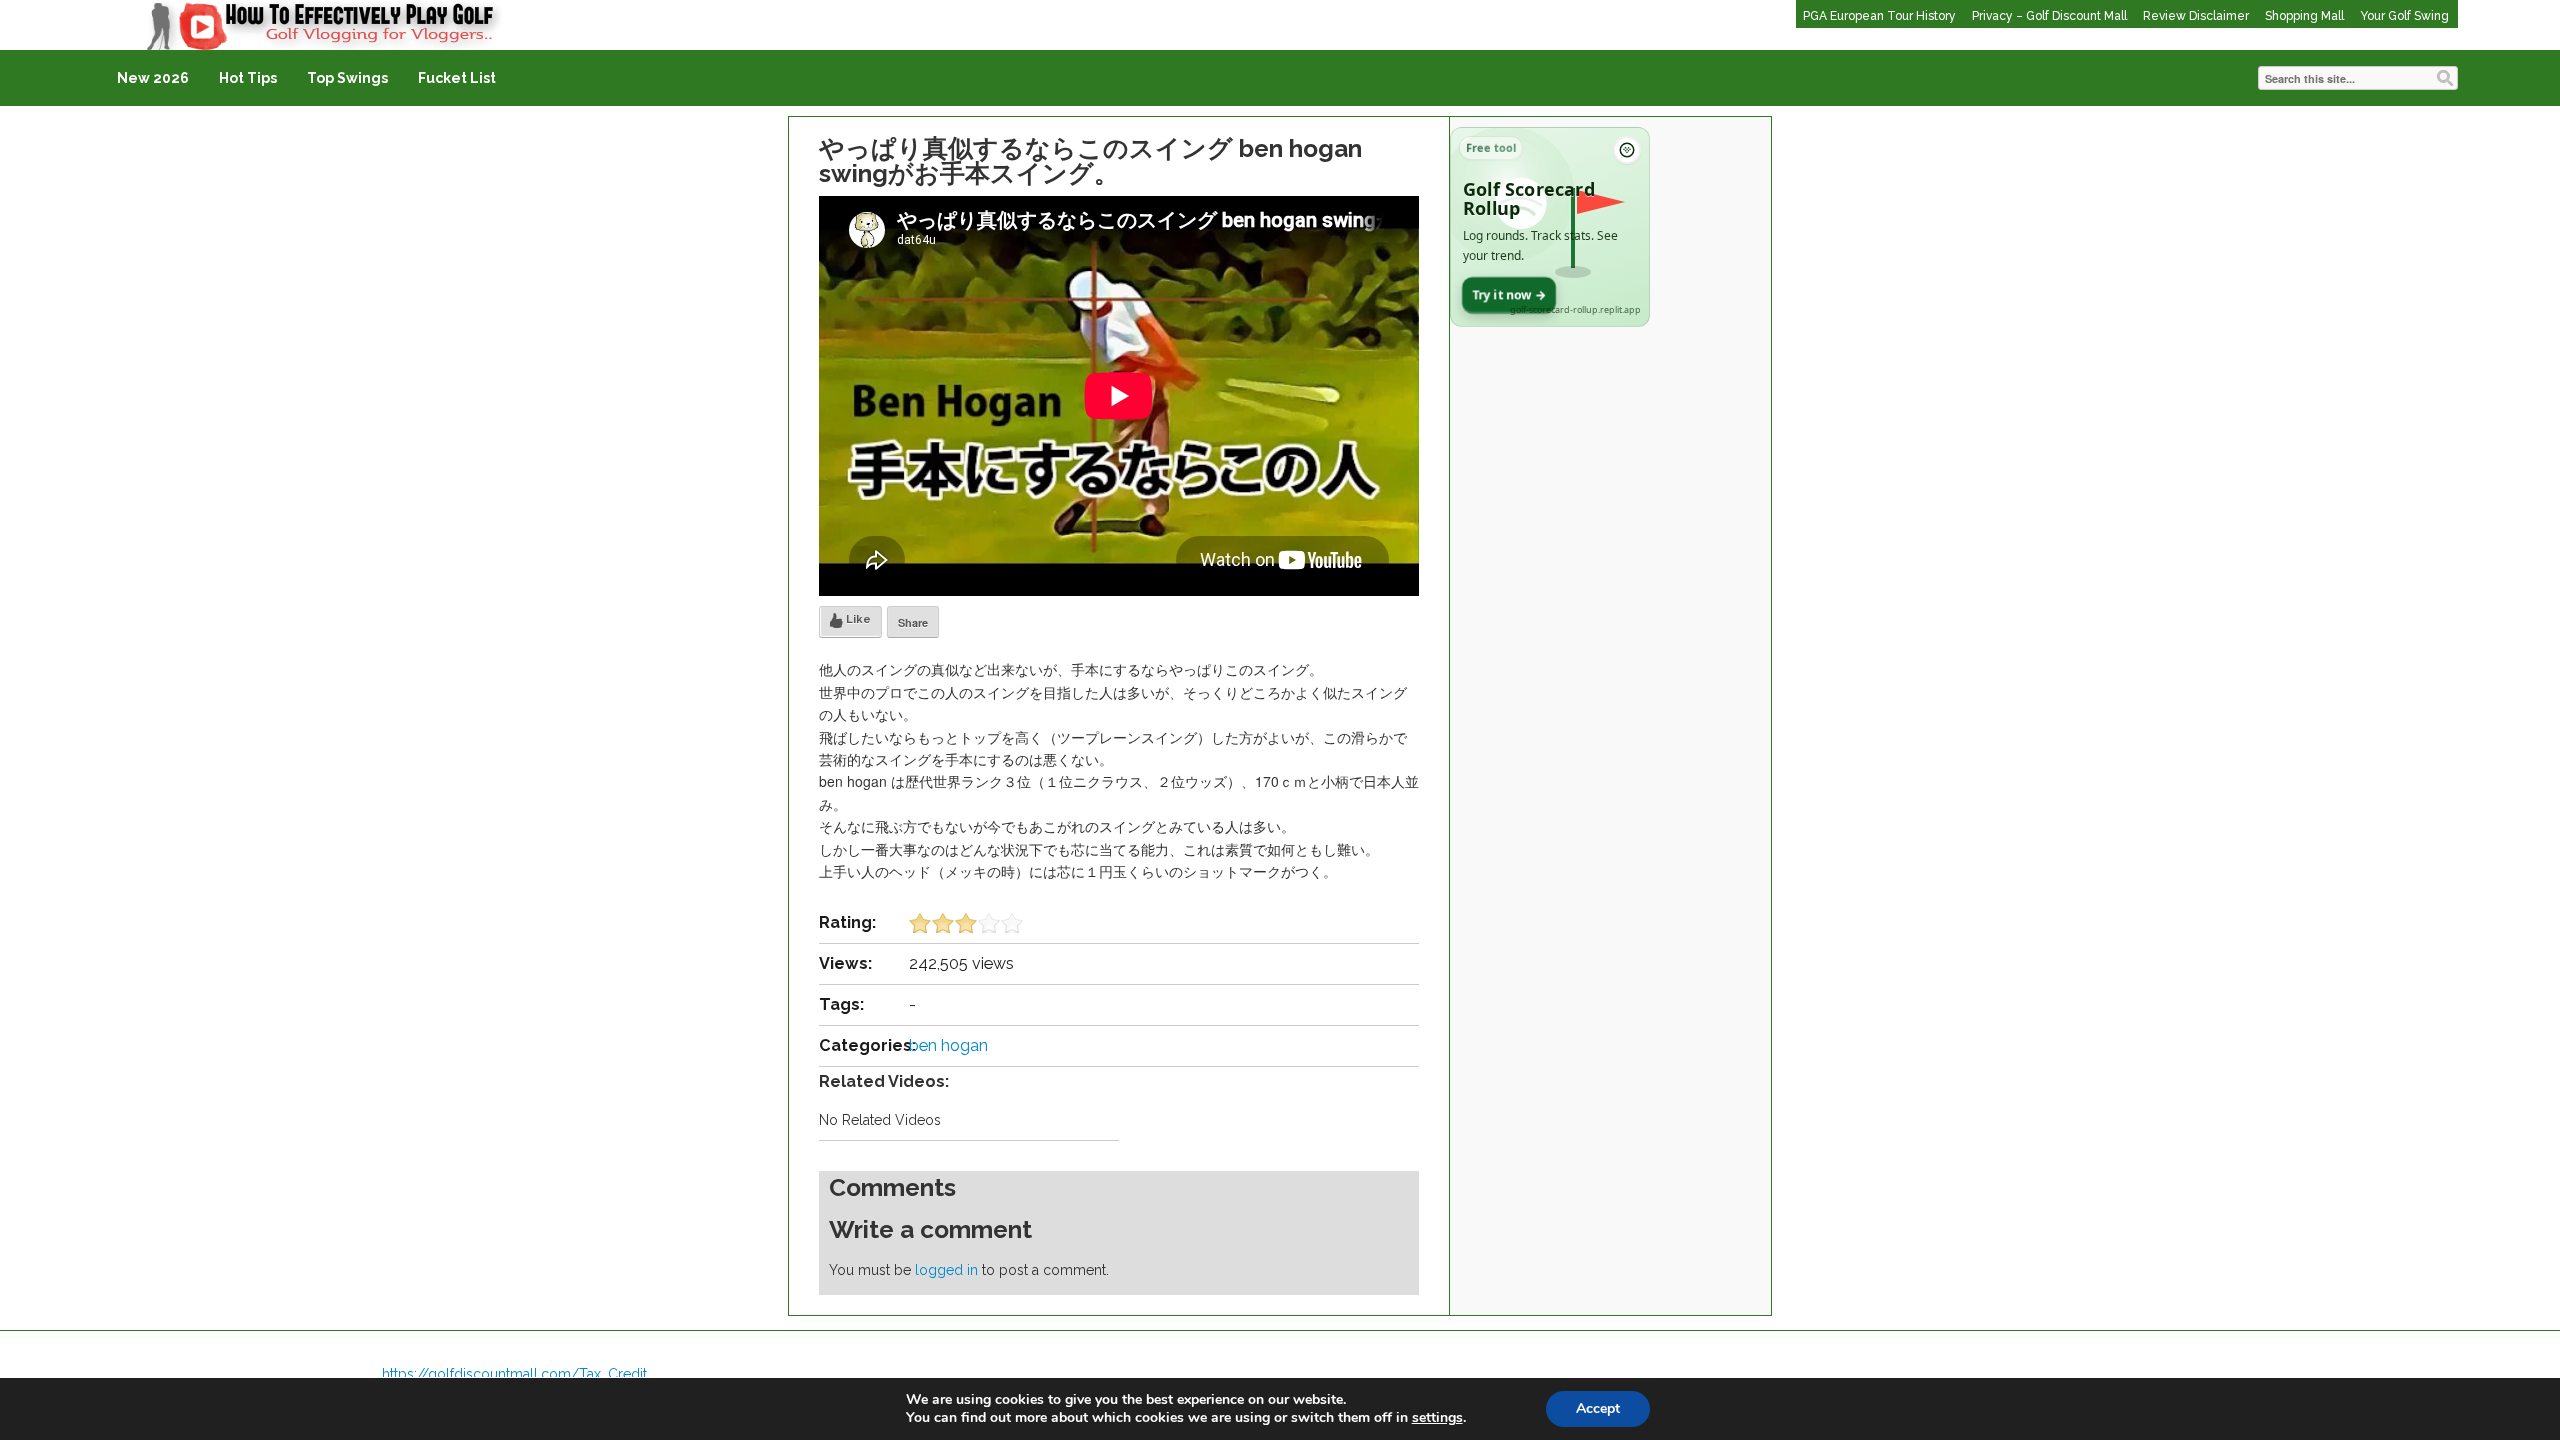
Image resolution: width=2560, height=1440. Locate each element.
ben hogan (948, 1045)
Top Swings (347, 78)
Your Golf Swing (2404, 16)
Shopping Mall (2304, 16)
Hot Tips (248, 78)
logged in (946, 1270)
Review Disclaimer (2196, 16)
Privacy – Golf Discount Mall (2049, 16)
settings (1437, 1418)
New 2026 (153, 78)
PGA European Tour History (1879, 16)
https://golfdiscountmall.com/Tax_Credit (514, 1374)
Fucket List (457, 78)
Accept (1598, 1408)
